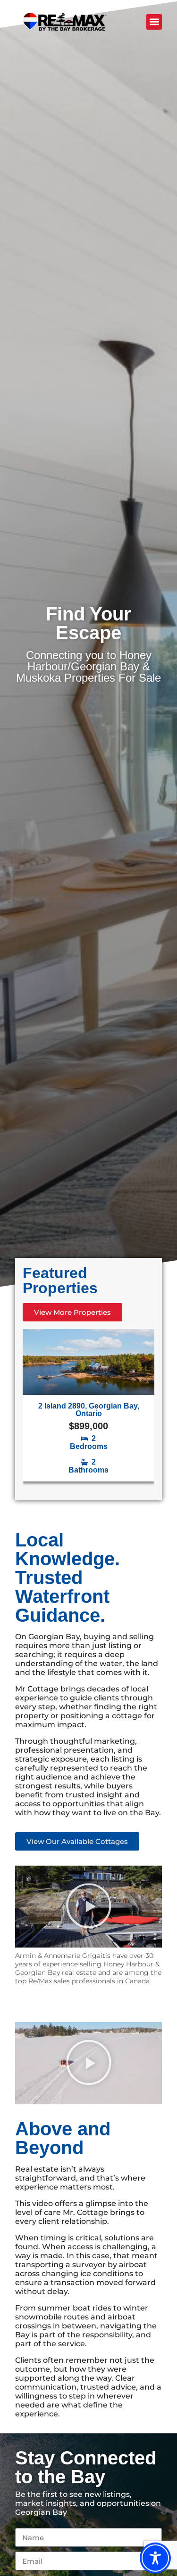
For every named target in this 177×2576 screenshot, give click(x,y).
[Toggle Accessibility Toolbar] (155, 2555)
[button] (154, 22)
